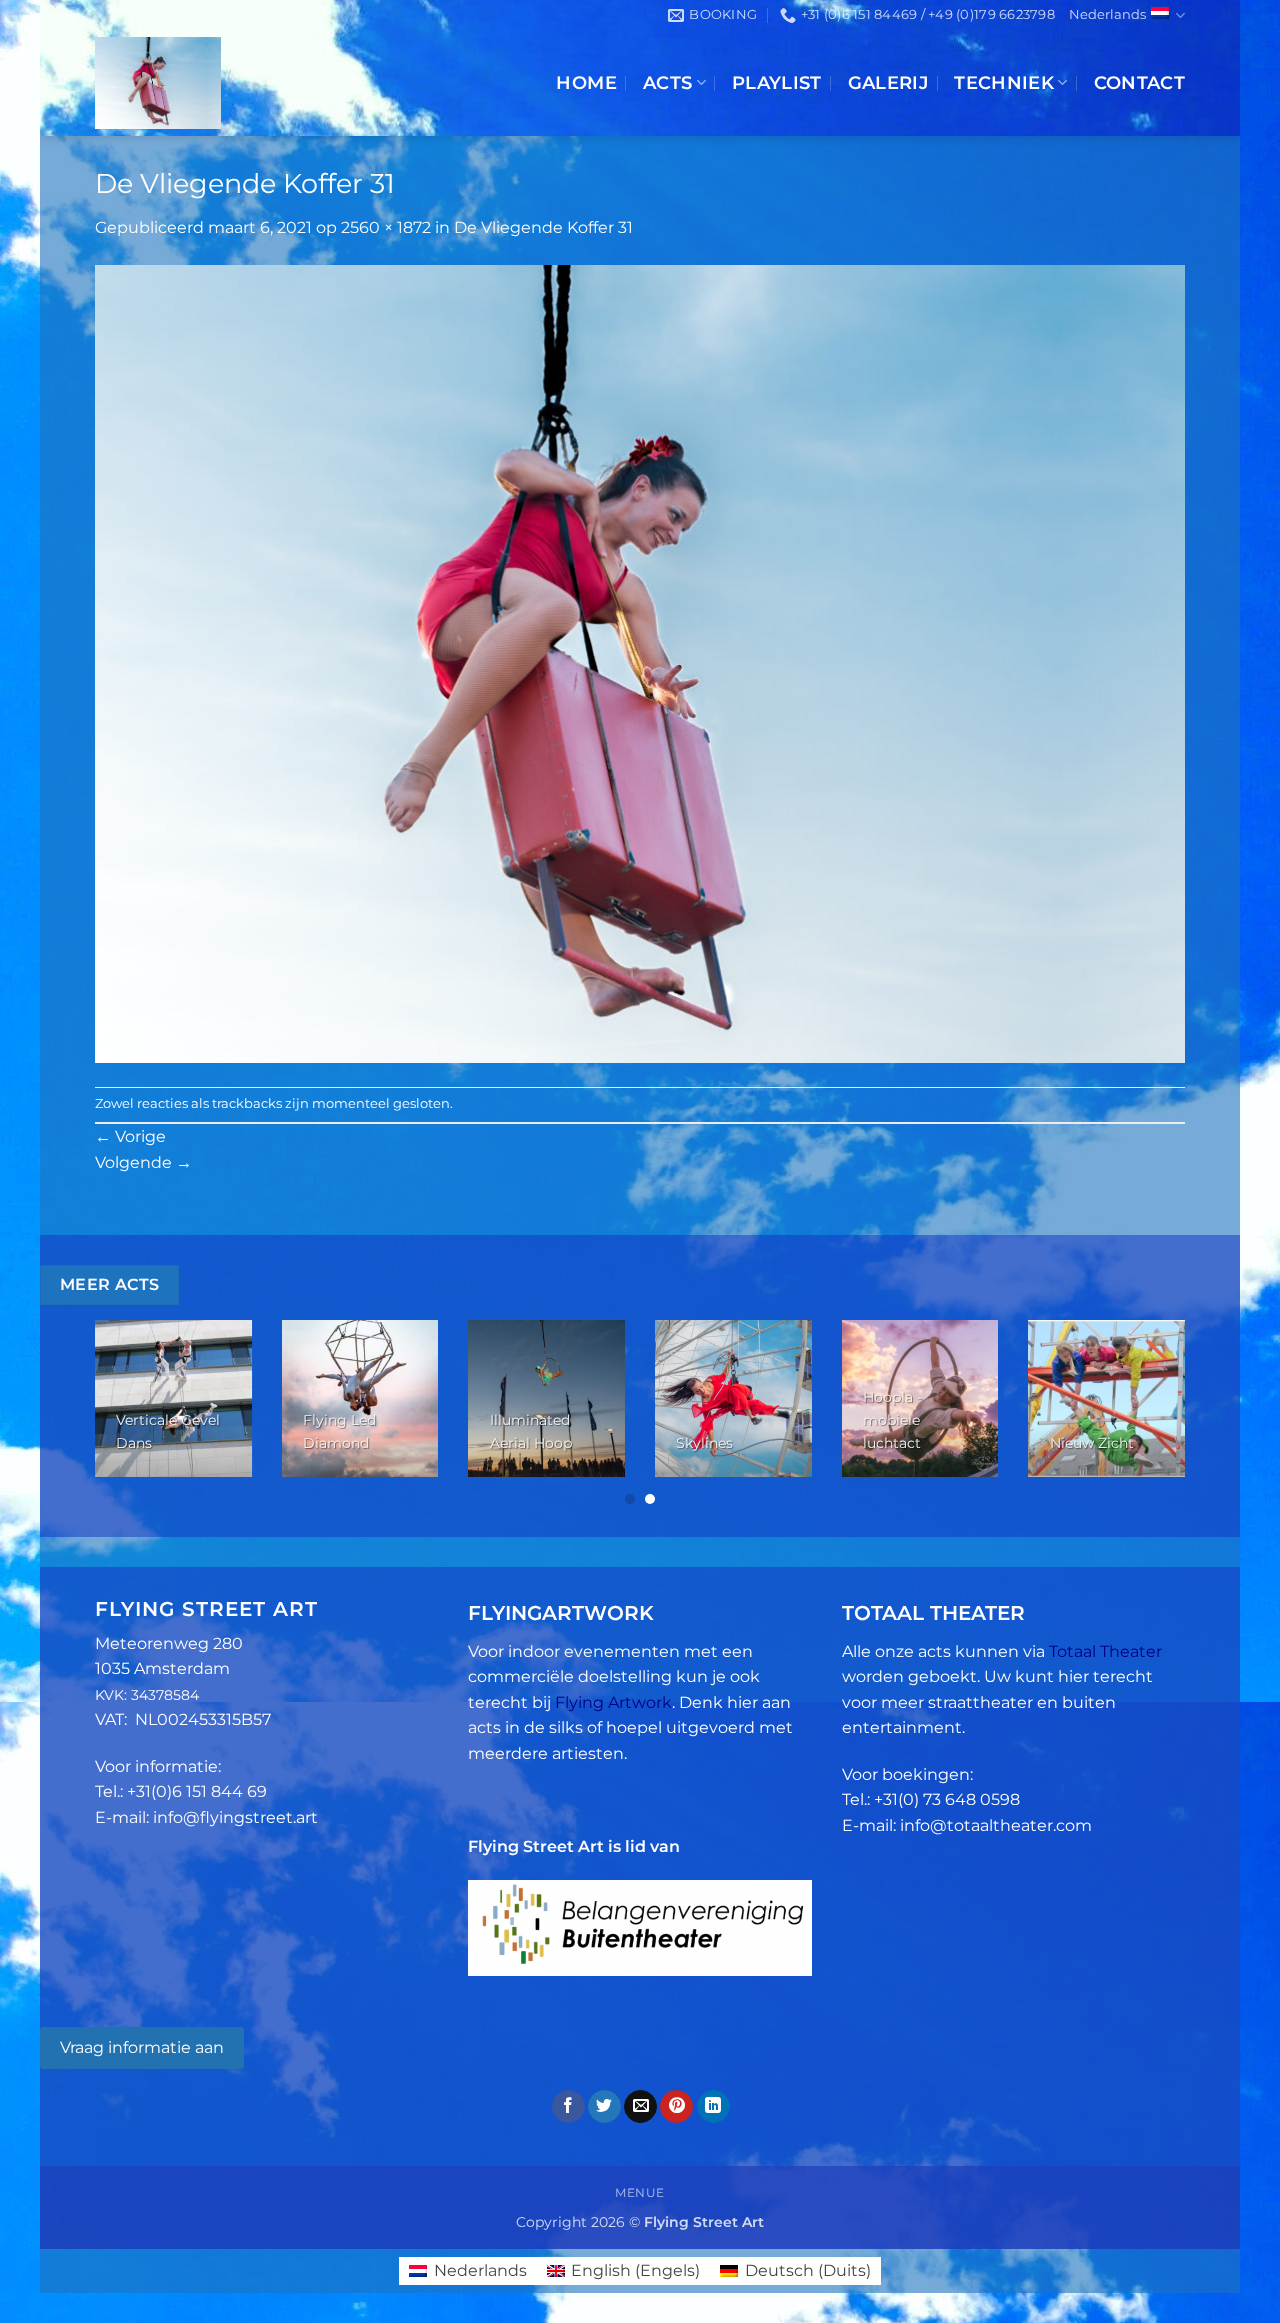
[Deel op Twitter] (604, 2107)
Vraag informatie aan (142, 2047)
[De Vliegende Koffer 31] (640, 662)
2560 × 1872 (386, 227)
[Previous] (128, 1414)
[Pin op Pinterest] (676, 2107)
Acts (667, 82)
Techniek (1004, 82)
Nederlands (1107, 14)
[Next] (1152, 1414)
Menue (640, 2192)
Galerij (888, 82)
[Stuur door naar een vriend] (640, 2107)
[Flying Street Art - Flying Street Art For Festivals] (252, 83)
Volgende (143, 1162)
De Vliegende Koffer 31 (543, 227)
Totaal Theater (1105, 1651)
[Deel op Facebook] (568, 2107)
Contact (1139, 82)
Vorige (130, 1136)
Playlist (777, 82)
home (586, 82)
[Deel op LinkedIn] (713, 2107)
